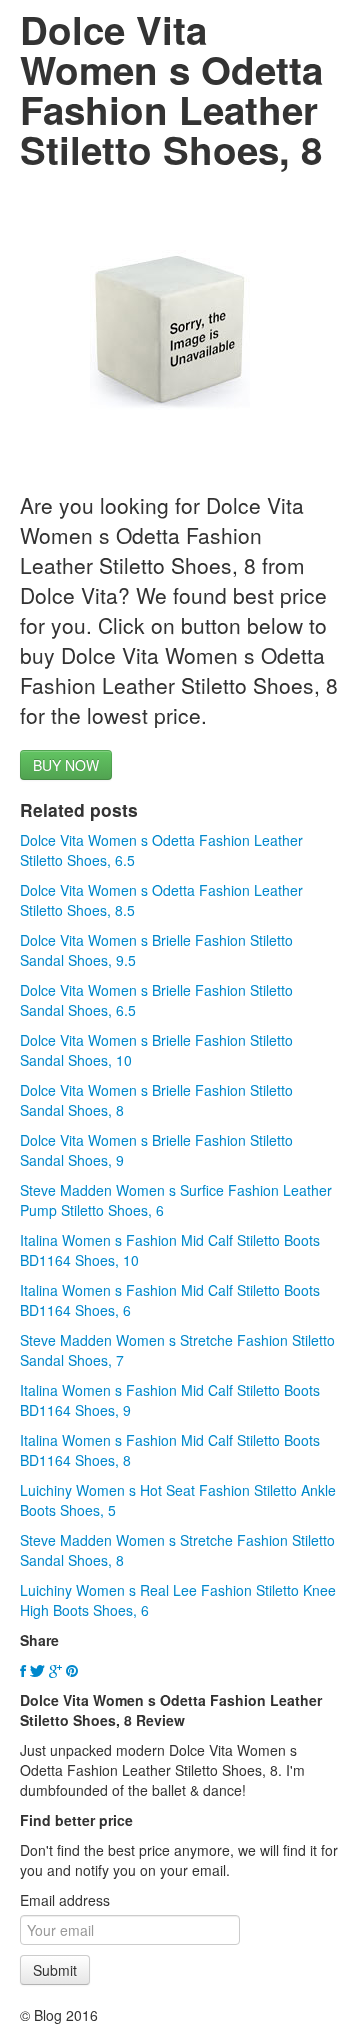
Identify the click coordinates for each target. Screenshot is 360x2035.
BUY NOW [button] (66, 765)
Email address (65, 1900)
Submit (55, 1970)
